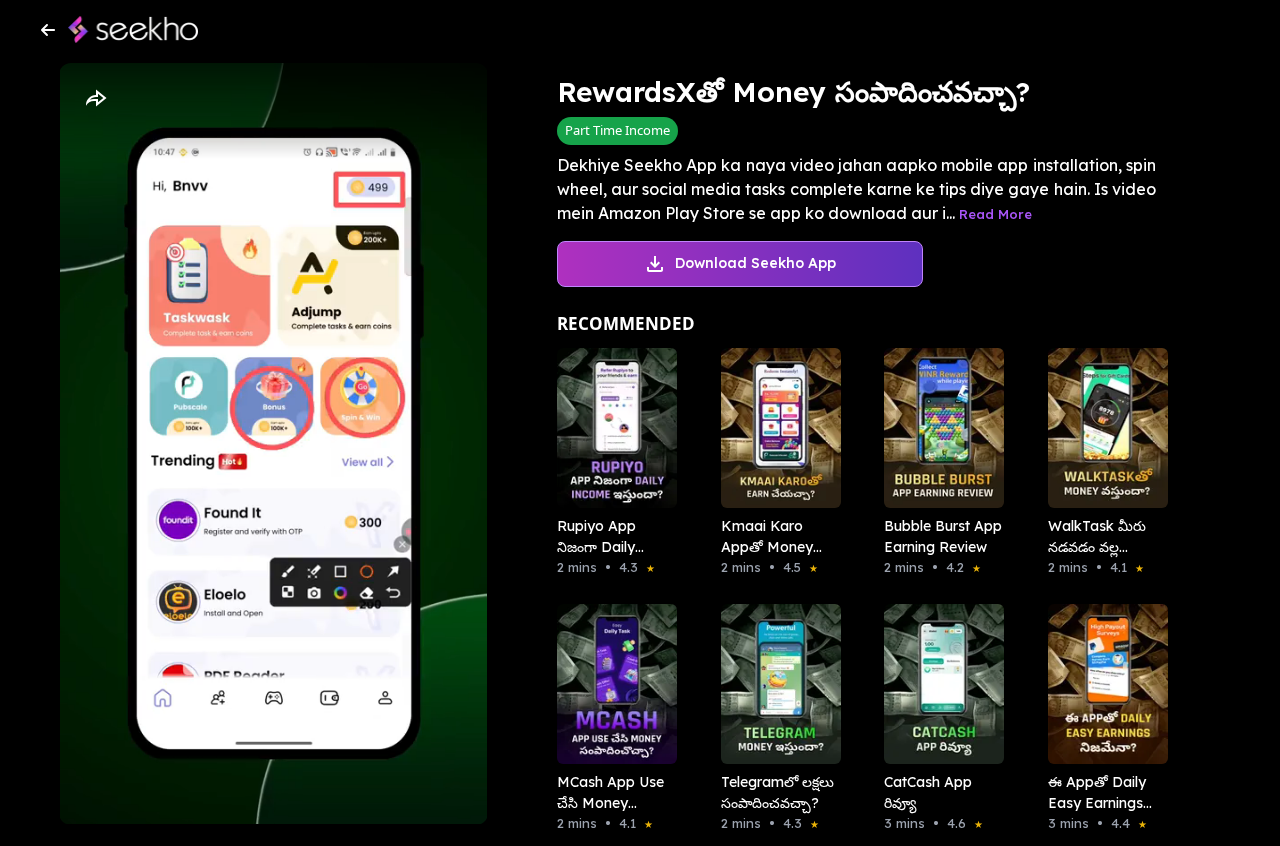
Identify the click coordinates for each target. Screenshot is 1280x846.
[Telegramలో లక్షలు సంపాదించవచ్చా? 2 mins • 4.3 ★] (775, 684)
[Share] (95, 99)
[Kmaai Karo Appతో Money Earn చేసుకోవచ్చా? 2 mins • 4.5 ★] (775, 428)
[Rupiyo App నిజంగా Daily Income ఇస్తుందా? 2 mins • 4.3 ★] (611, 428)
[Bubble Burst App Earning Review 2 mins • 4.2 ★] (938, 428)
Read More (995, 214)
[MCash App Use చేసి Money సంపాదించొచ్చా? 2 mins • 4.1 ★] (611, 684)
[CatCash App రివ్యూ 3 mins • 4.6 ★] (938, 684)
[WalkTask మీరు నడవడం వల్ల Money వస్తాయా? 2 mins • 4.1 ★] (1102, 428)
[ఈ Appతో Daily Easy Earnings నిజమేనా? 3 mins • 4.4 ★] (1102, 684)
